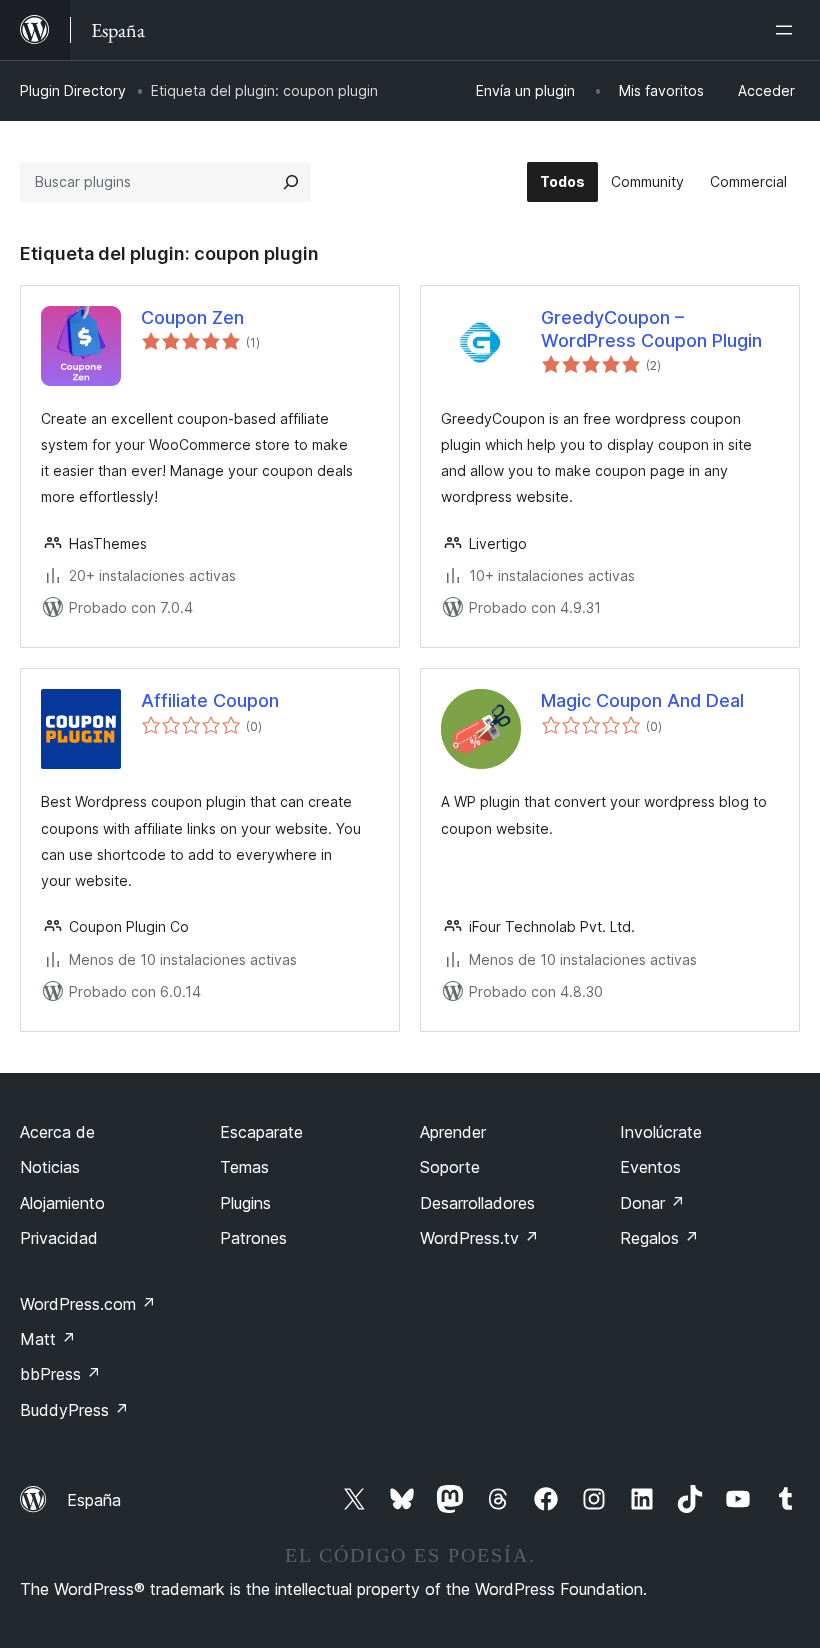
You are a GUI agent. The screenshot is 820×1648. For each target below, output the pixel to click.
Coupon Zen (192, 317)
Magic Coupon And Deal (642, 700)
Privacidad (59, 1238)
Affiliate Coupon (210, 700)
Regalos (659, 1238)
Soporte (450, 1167)
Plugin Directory (73, 90)
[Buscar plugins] (291, 182)
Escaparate (261, 1132)
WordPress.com (88, 1304)
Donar (652, 1203)
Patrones (253, 1238)
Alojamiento (62, 1203)
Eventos (650, 1167)
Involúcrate (661, 1132)
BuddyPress (74, 1410)
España (94, 1500)
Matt (48, 1339)
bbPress (60, 1374)
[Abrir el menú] (788, 30)
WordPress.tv (479, 1238)
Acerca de (57, 1132)
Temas (244, 1167)
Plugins (245, 1203)
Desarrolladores (477, 1203)
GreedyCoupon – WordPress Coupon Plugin (651, 329)
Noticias (50, 1167)
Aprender (453, 1132)
